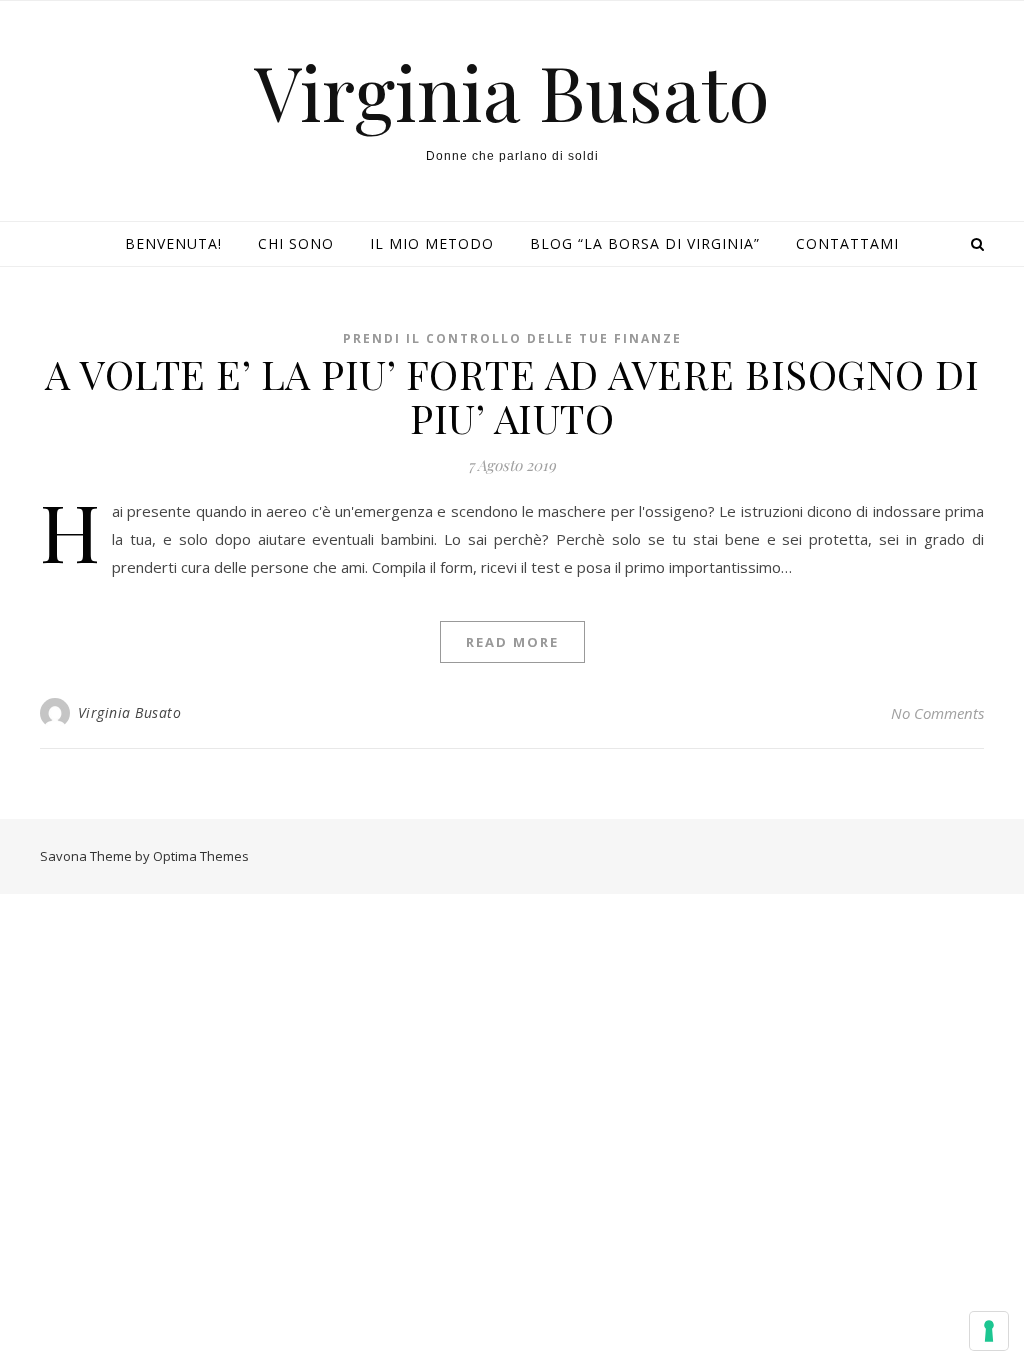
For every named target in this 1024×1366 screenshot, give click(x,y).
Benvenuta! (173, 243)
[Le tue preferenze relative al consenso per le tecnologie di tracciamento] (989, 1331)
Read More (512, 642)
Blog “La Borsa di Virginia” (645, 243)
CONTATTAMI (847, 243)
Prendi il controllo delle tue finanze (512, 338)
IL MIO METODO (432, 243)
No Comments (937, 713)
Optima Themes (201, 856)
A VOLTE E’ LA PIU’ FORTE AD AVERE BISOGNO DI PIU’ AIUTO (512, 395)
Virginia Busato (512, 91)
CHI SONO (296, 243)
